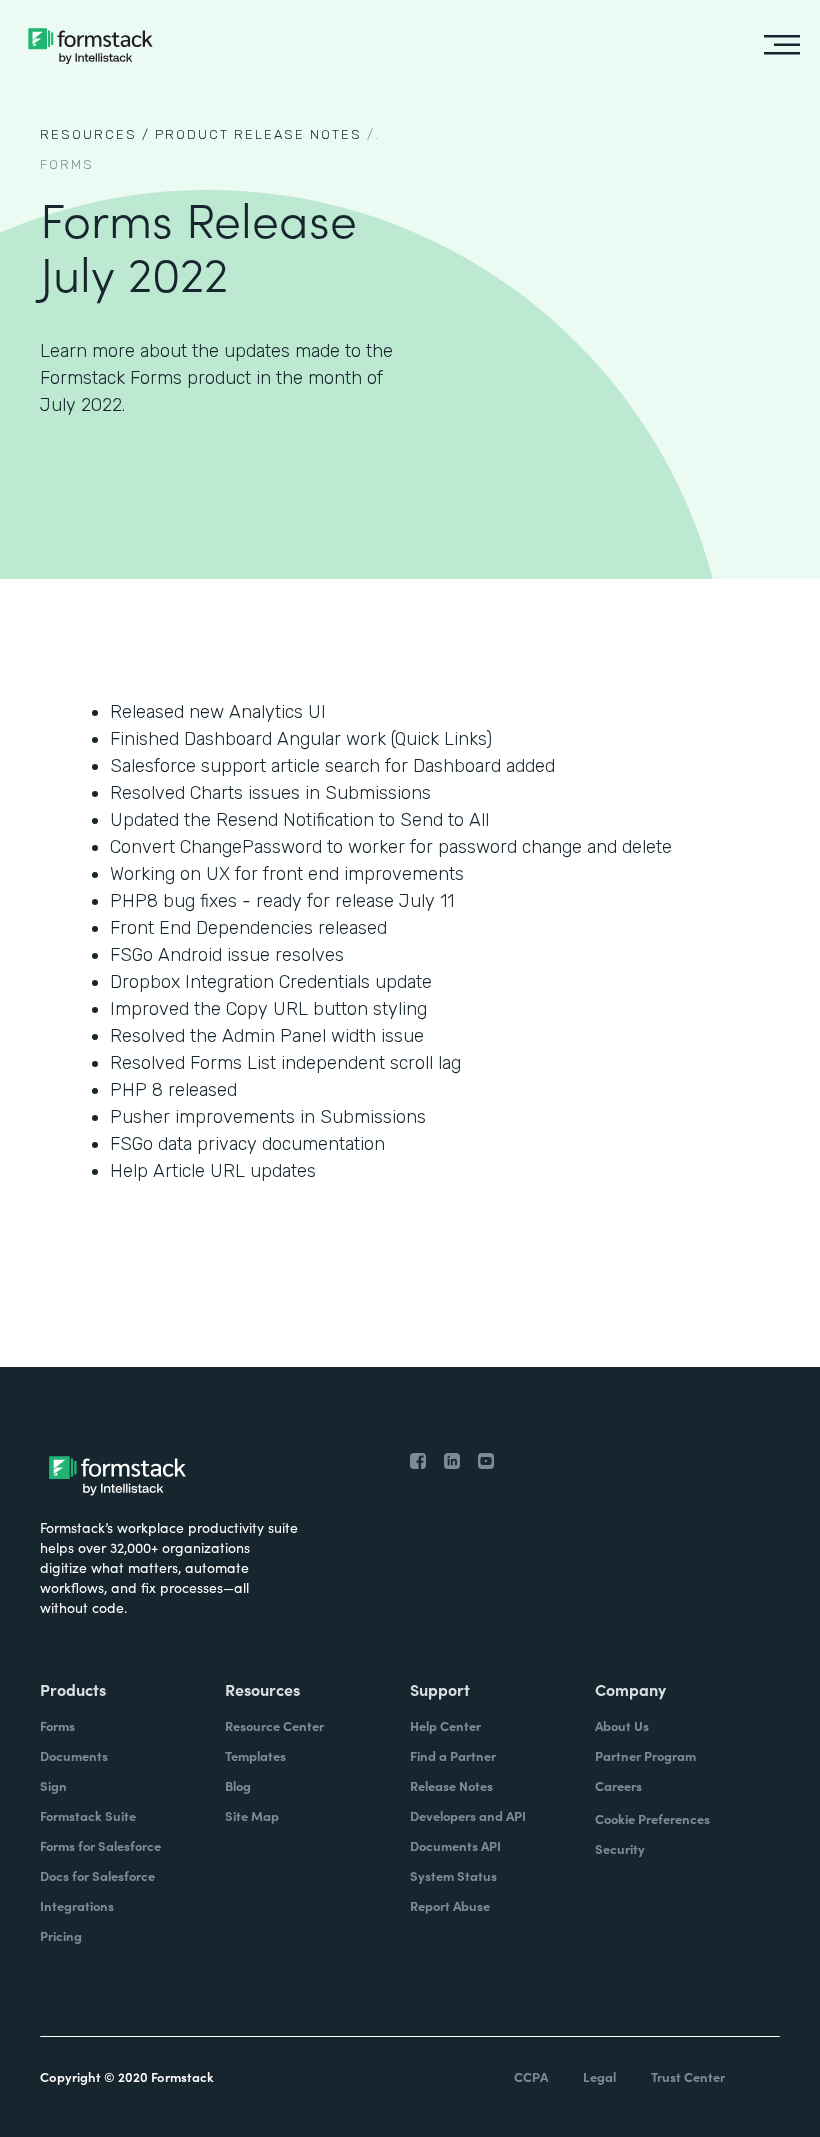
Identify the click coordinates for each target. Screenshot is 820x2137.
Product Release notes (258, 134)
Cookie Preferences (652, 1818)
